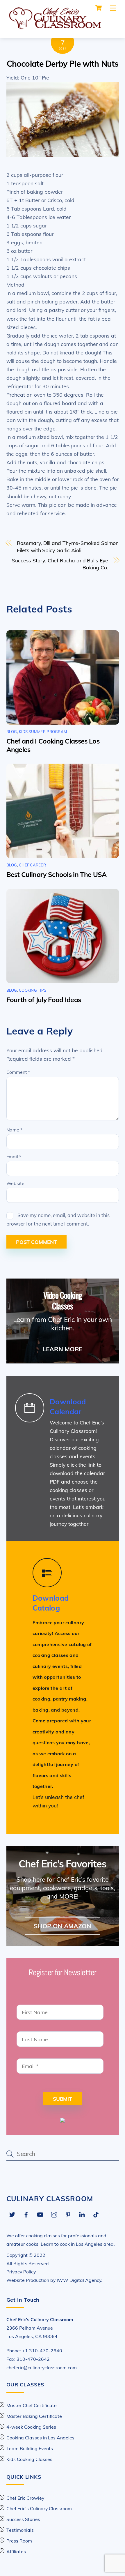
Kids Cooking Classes (29, 2459)
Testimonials (20, 2530)
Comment (18, 1072)
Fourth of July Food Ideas (44, 1000)
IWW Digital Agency (79, 2280)
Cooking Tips (33, 990)
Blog (12, 732)
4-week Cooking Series (31, 2427)
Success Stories (23, 2519)
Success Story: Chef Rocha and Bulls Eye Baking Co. (60, 564)
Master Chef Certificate (32, 2405)
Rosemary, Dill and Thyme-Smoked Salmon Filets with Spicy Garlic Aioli (68, 547)
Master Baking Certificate (34, 2416)
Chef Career (32, 865)
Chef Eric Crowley (25, 2498)
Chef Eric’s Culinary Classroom (39, 2508)
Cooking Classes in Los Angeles (40, 2438)
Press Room (19, 2541)
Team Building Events (30, 2448)
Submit (63, 2099)
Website (15, 1183)
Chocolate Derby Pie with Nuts (63, 64)
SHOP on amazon (63, 1926)
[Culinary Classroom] (54, 27)
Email (14, 1157)
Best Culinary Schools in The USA (57, 874)
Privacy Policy (21, 2272)
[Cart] (99, 8)
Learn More (63, 1349)
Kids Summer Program (43, 732)
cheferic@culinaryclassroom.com (42, 2367)
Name (14, 1130)
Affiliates (16, 2552)
